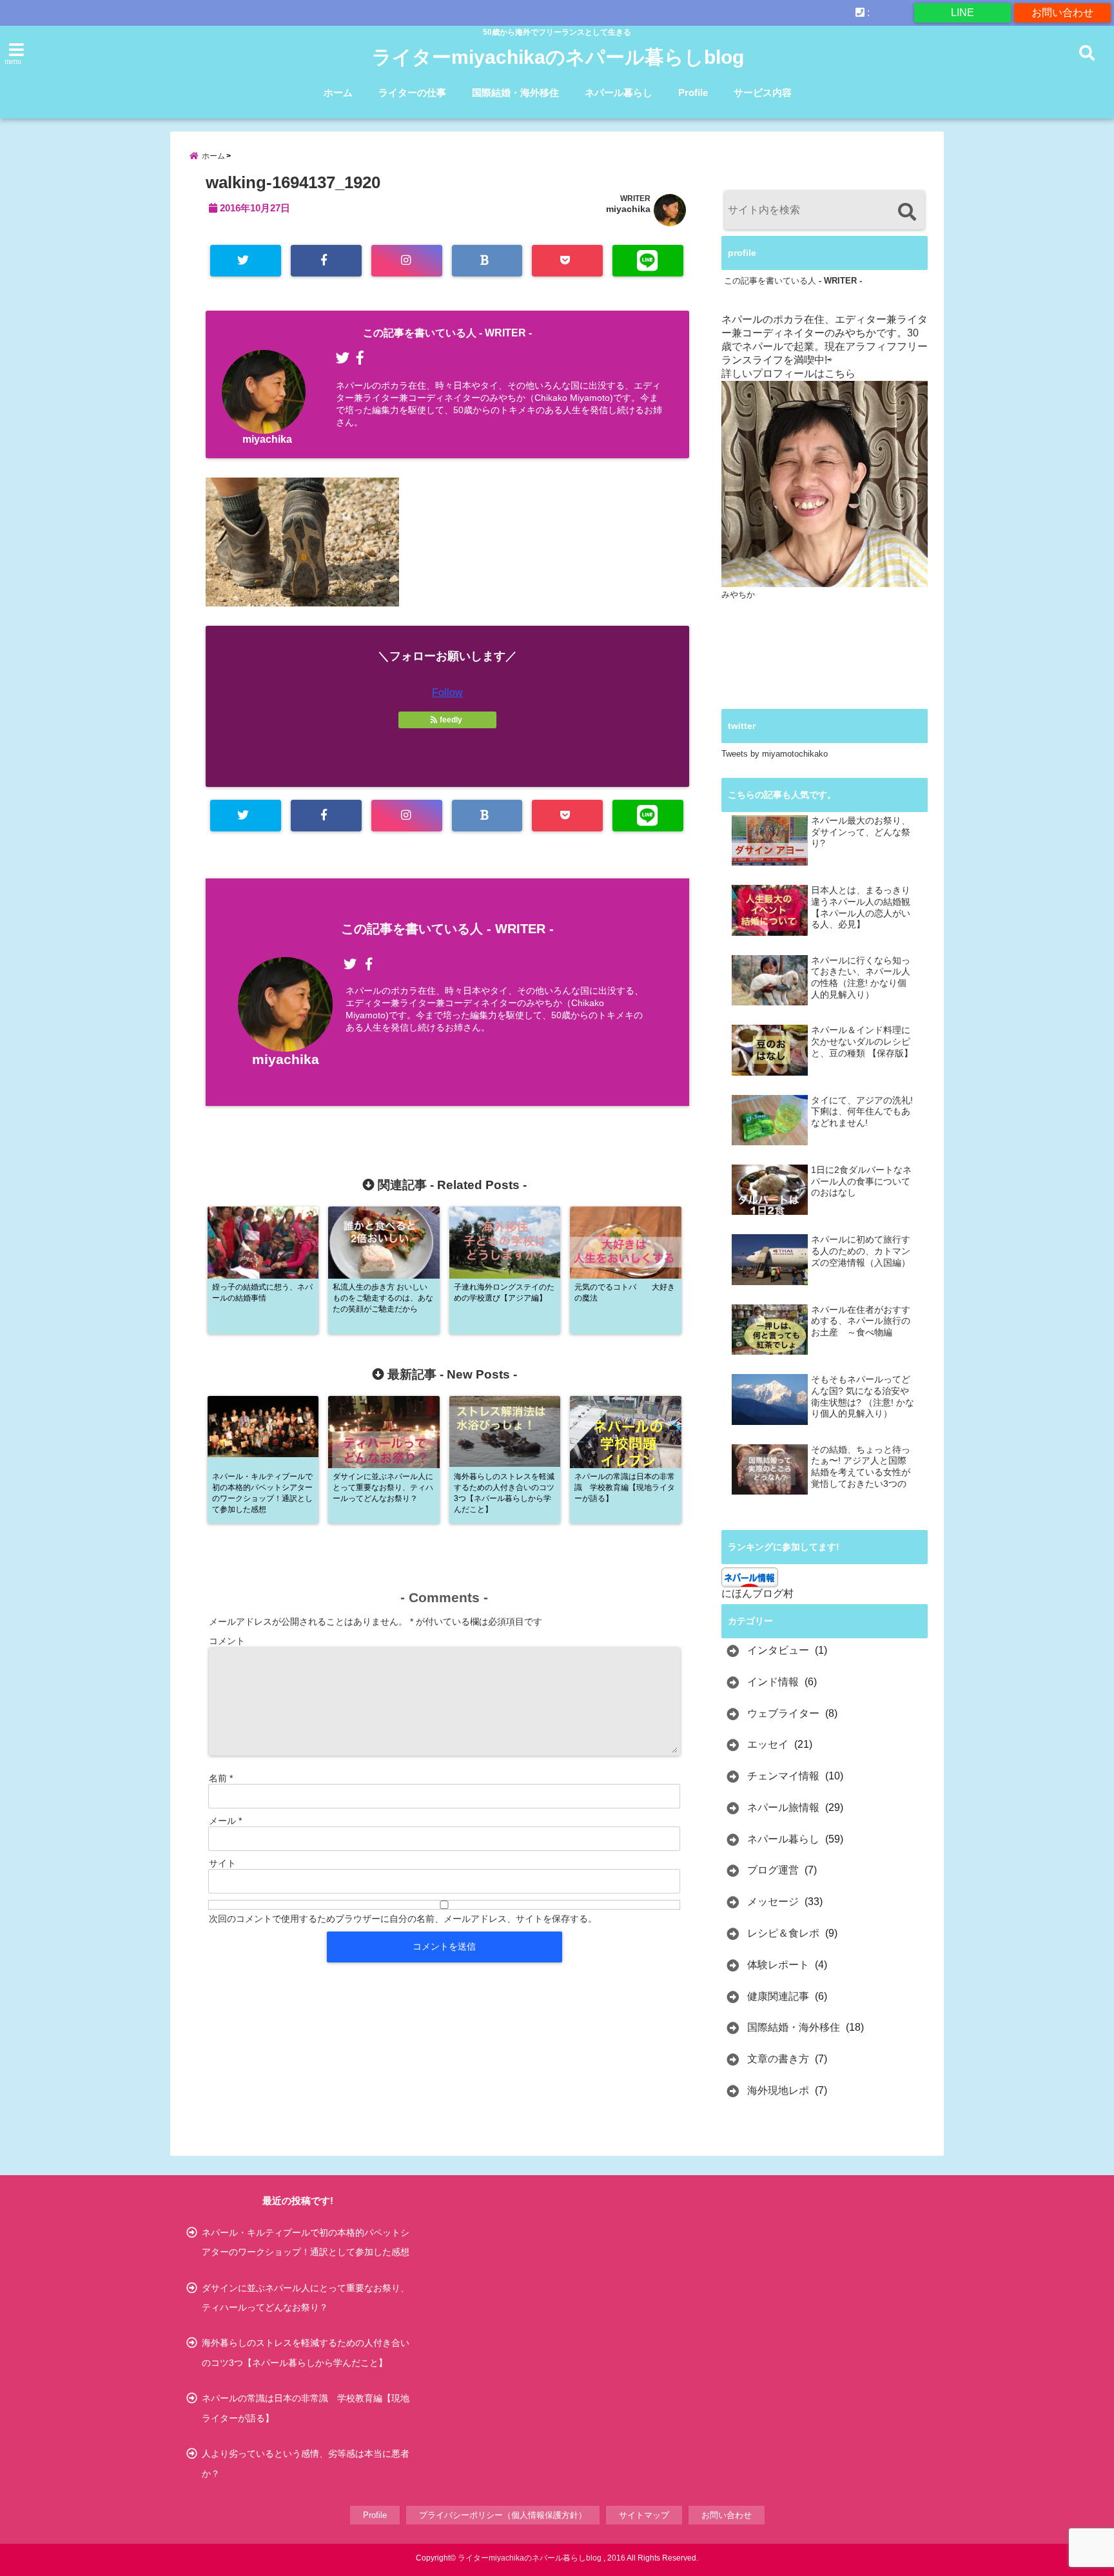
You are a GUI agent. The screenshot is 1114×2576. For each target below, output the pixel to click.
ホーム (338, 92)
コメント (227, 1641)
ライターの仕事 (412, 92)
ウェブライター (783, 1713)
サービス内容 (763, 92)
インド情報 (773, 1682)
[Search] (907, 212)
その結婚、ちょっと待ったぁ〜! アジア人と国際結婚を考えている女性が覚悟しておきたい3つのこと (861, 1467)
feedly (451, 720)
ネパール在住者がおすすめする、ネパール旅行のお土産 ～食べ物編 (861, 1321)
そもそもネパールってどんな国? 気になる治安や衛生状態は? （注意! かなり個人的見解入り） (863, 1397)
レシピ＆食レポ (783, 1933)
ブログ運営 (773, 1870)
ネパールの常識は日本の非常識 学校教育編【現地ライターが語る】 (306, 2408)
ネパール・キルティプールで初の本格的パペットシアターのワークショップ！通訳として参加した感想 (306, 2242)
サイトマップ (644, 2515)
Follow (447, 692)
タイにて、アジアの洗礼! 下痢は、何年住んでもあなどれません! (862, 1112)
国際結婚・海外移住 (515, 92)
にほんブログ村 (757, 1593)
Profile (693, 92)
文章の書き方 (778, 2059)
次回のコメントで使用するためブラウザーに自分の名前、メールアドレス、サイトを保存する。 (403, 1919)
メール (225, 1821)
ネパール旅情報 (783, 1807)
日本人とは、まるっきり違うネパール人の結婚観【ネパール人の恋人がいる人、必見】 (861, 907)
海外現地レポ (778, 2090)
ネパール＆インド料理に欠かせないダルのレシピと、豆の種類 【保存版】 (862, 1041)
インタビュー (778, 1650)
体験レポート (778, 1965)
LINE (963, 13)
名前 (221, 1778)
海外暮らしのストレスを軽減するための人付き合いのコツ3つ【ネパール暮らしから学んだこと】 (306, 2352)
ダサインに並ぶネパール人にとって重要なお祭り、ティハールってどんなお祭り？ (306, 2298)
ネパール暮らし (619, 92)
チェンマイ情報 (783, 1776)
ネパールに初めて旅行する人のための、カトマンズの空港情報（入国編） (861, 1251)
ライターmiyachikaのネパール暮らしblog (558, 57)
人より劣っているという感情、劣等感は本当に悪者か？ (306, 2463)
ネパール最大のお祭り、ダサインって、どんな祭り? (861, 832)
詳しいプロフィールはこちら (788, 373)
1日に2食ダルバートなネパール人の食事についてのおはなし (861, 1181)
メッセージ (773, 1902)
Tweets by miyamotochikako (775, 754)
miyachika (628, 209)
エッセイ (768, 1744)
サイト (222, 1863)
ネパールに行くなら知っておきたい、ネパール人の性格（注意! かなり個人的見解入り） (861, 978)
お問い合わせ (1062, 13)
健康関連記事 (778, 1996)
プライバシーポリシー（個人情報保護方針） (503, 2515)
